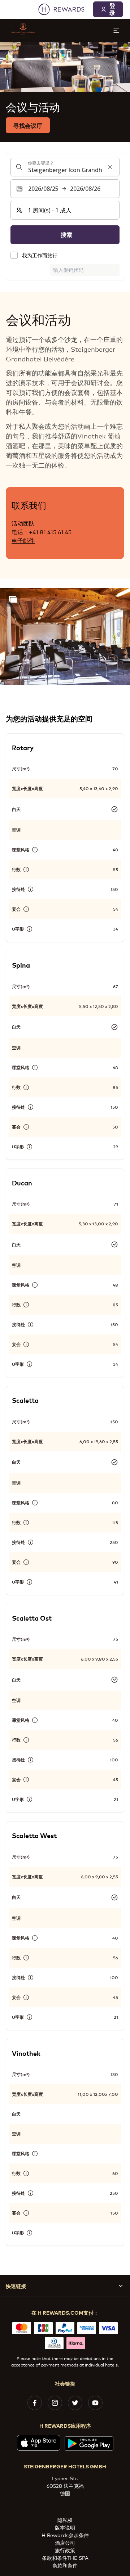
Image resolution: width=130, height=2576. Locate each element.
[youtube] (95, 2403)
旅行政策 (65, 2550)
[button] (65, 636)
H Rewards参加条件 (65, 2535)
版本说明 (65, 2527)
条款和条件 (65, 2565)
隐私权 (65, 2520)
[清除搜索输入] (110, 167)
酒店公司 (65, 2542)
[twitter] (75, 2403)
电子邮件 (23, 540)
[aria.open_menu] (116, 30)
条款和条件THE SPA (65, 2557)
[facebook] (35, 2403)
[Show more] (13, 599)
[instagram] (55, 2403)
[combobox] (65, 167)
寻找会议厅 (28, 125)
